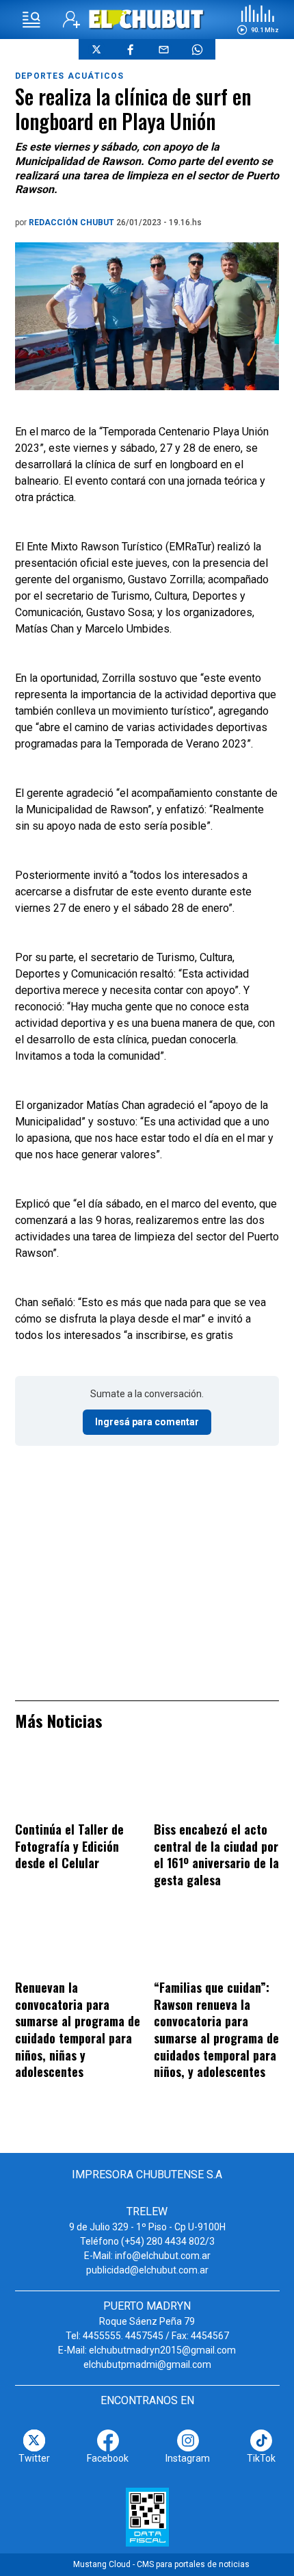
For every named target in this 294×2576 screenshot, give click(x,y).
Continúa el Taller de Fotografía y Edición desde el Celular (69, 1846)
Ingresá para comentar (147, 1422)
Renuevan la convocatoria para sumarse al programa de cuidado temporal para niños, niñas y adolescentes (78, 2029)
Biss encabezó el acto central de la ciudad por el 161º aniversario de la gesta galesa (216, 1854)
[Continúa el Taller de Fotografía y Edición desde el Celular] (78, 1785)
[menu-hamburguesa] (31, 20)
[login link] (71, 20)
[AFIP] (147, 2517)
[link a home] (147, 19)
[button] (258, 20)
